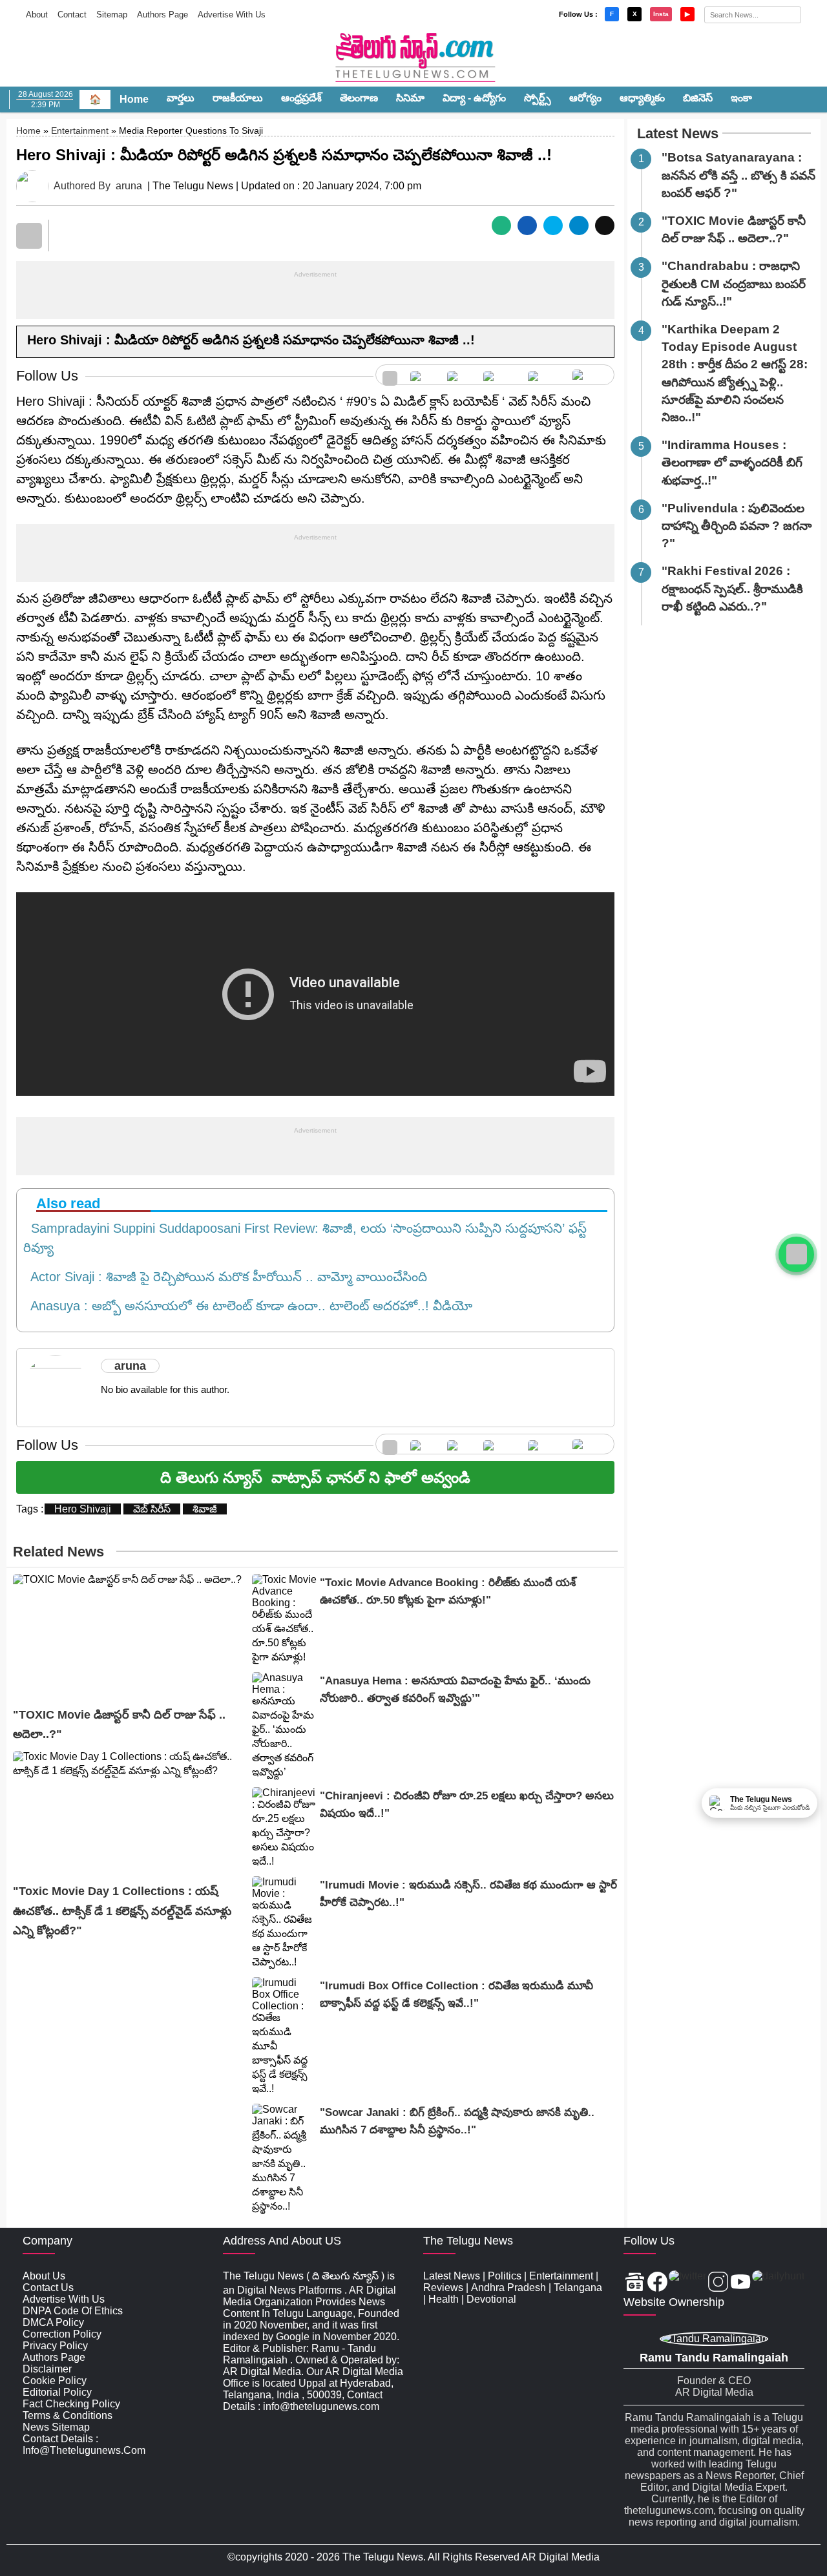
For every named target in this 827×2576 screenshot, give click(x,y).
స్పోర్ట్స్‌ (538, 98)
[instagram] (499, 375)
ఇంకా (741, 98)
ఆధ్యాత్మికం (642, 98)
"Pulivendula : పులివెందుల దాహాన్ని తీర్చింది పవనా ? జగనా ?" (737, 526)
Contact (72, 15)
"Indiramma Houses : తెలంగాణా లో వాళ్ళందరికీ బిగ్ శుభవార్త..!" (732, 462)
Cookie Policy (55, 2381)
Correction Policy (62, 2334)
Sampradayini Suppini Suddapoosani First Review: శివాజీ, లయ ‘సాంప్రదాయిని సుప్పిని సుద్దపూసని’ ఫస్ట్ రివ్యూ (305, 1238)
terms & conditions (68, 2415)
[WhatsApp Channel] (796, 1254)
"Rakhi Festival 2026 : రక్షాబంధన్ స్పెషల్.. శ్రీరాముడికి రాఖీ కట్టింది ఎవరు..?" (732, 588)
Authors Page (162, 15)
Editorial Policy (57, 2392)
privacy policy (55, 2346)
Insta (661, 14)
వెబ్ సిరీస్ (152, 1509)
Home (134, 99)
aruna (129, 186)
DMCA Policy (53, 2322)
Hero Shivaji (83, 1509)
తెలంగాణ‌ (359, 98)
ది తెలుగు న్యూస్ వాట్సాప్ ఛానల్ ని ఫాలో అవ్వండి (315, 1477)
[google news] (390, 375)
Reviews (443, 2288)
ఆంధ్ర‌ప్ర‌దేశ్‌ (301, 98)
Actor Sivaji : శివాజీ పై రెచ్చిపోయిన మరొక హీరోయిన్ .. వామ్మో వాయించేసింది (225, 1277)
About (37, 15)
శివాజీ (205, 1509)
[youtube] (544, 375)
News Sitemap (56, 2427)
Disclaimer (47, 2369)
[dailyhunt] (778, 2283)
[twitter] (459, 375)
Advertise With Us (232, 15)
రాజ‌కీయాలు (238, 98)
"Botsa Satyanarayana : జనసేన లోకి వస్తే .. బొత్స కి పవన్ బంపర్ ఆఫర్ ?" (738, 175)
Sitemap (112, 15)
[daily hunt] (590, 375)
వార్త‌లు (181, 98)
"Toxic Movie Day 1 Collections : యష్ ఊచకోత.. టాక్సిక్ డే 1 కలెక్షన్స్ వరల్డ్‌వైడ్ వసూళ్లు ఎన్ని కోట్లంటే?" (122, 1911)
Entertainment (80, 131)
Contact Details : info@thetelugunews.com (84, 2445)
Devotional (491, 2299)
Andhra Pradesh (508, 2288)
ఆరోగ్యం (585, 98)
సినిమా (410, 98)
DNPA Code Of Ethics (73, 2311)
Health (444, 2299)
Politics (505, 2276)
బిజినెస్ (698, 98)
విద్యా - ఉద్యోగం (474, 98)
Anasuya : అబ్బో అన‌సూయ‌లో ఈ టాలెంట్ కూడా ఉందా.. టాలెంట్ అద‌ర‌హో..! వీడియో (248, 1306)
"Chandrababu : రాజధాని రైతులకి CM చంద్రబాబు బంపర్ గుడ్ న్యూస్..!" (734, 283)
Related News (58, 1552)
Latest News (678, 133)
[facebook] (422, 375)
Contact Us (48, 2288)
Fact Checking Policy (71, 2404)
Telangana (578, 2288)
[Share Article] (501, 225)
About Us (44, 2276)
